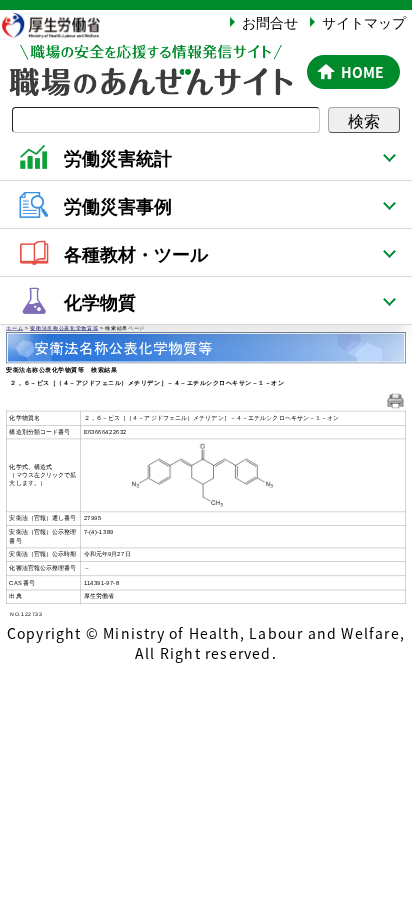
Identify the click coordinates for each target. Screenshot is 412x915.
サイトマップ (364, 22)
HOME (362, 72)
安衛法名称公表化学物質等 (64, 328)
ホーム (14, 328)
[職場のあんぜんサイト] (150, 57)
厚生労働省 (60, 24)
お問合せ (270, 22)
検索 (364, 120)
